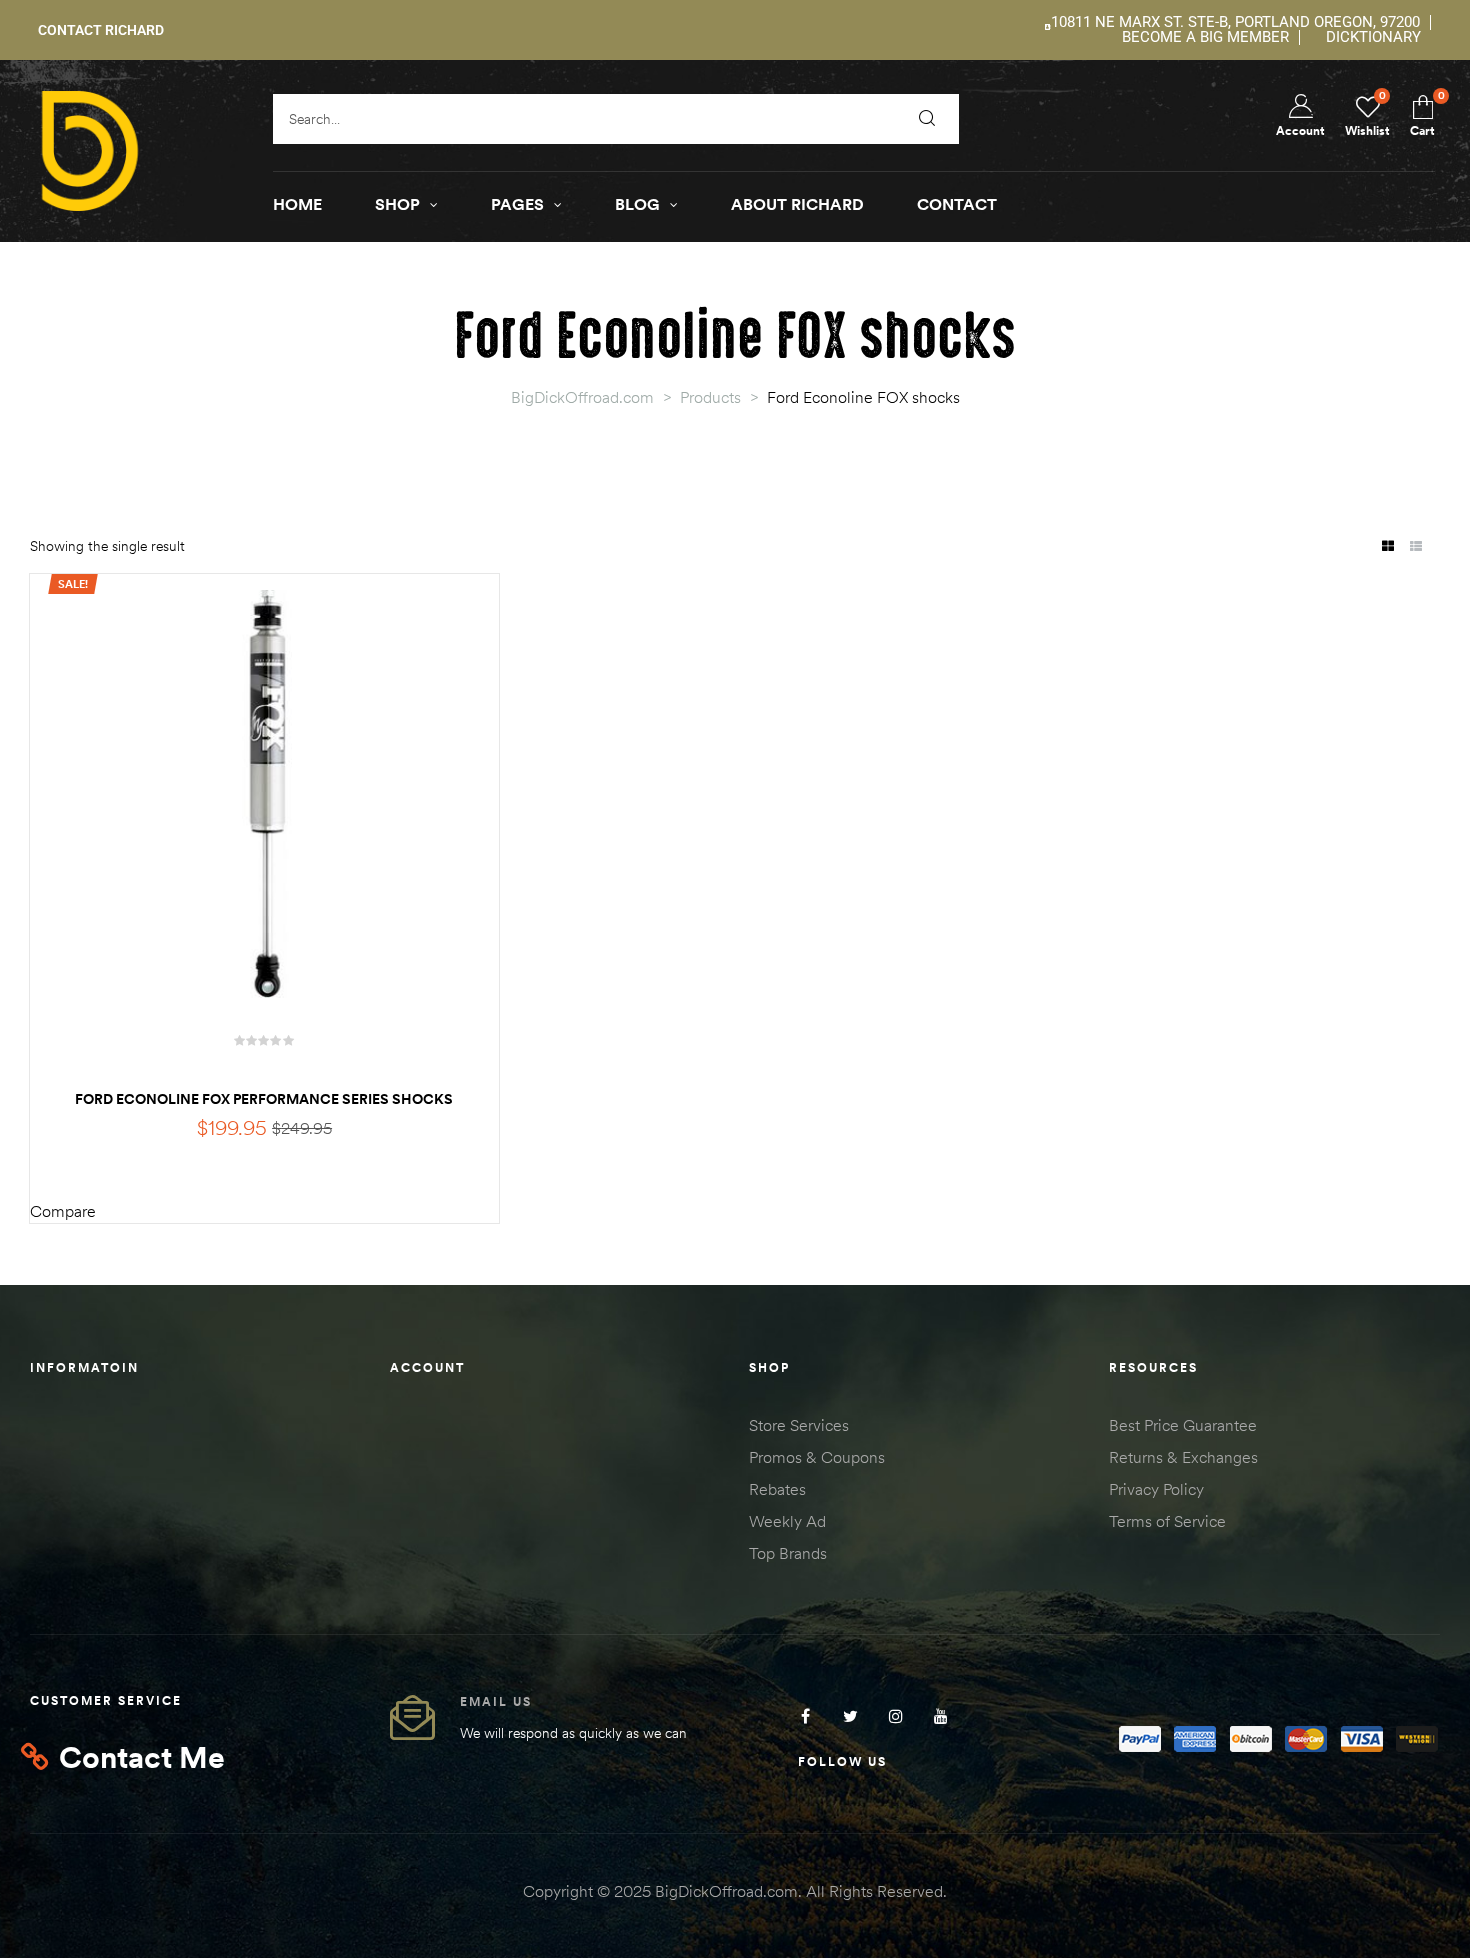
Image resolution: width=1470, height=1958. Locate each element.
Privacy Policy (1156, 1489)
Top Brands (788, 1553)
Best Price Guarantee (1183, 1425)
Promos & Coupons (817, 1457)
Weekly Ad (787, 1521)
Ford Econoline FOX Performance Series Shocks (264, 1099)
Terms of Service (1167, 1521)
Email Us (496, 1701)
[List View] (1415, 547)
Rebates (777, 1489)
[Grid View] (1387, 547)
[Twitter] (850, 1715)
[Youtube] (940, 1715)
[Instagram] (895, 1715)
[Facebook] (805, 1715)
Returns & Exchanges (1183, 1457)
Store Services (799, 1425)
